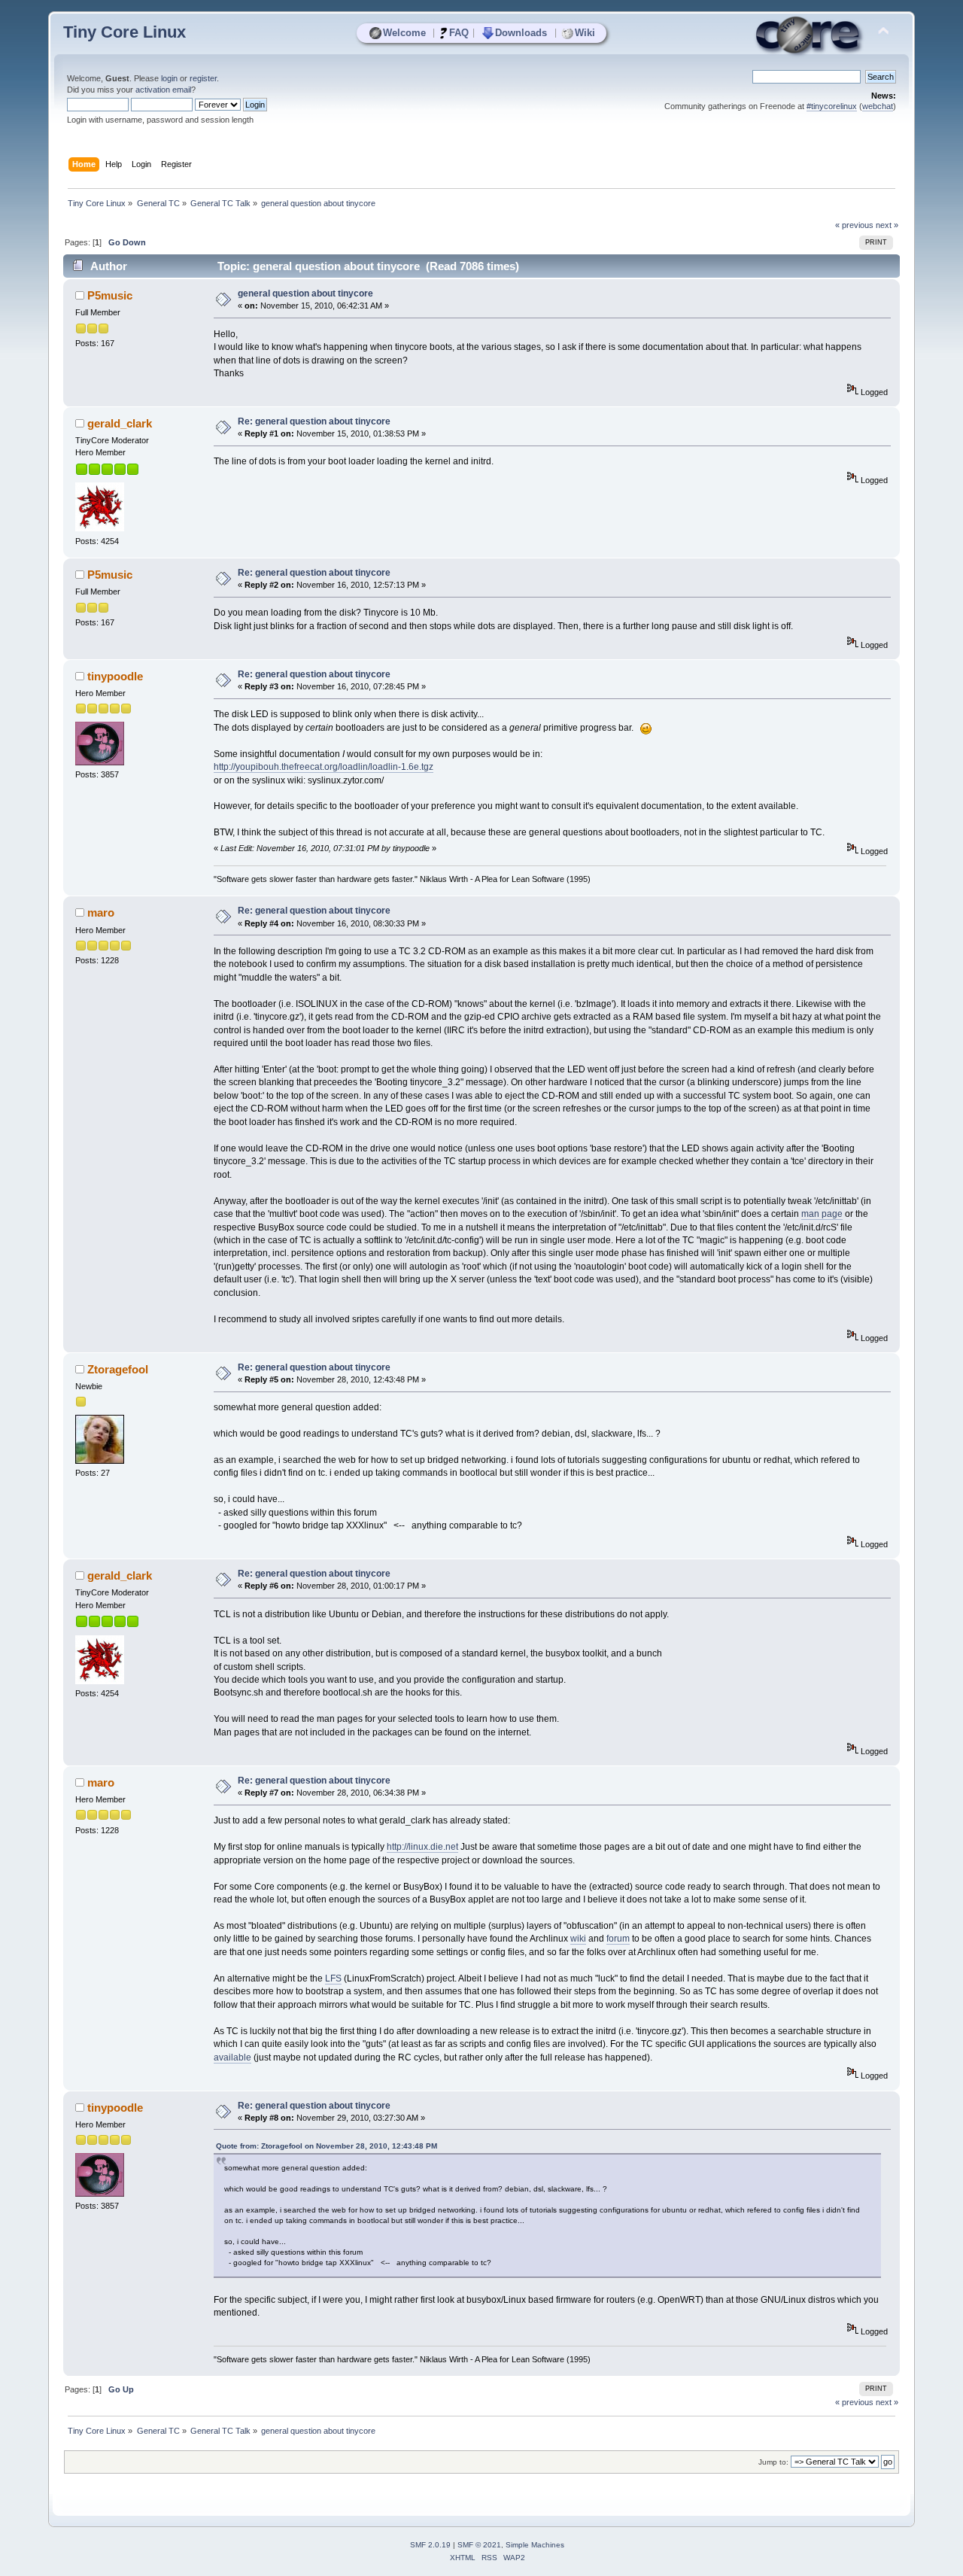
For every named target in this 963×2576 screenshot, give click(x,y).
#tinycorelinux (832, 106)
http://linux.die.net (422, 1847)
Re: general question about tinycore (314, 421)
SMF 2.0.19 (430, 2545)
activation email (163, 90)
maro (101, 912)
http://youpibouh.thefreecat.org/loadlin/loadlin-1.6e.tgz (324, 767)
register (203, 78)
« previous (854, 225)
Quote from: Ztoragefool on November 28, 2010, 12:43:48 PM (327, 2146)
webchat (878, 106)
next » (887, 225)
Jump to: (773, 2462)
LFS (333, 1978)
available (232, 2057)
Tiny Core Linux (125, 32)
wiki (578, 1939)
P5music (110, 295)
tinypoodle (115, 676)
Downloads (521, 33)
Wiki (585, 33)
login (169, 78)
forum (618, 1939)
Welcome (404, 33)
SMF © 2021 (479, 2545)
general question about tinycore (305, 293)
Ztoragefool (118, 1369)
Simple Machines (535, 2545)
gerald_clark (120, 423)
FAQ (459, 33)
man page (822, 1214)
